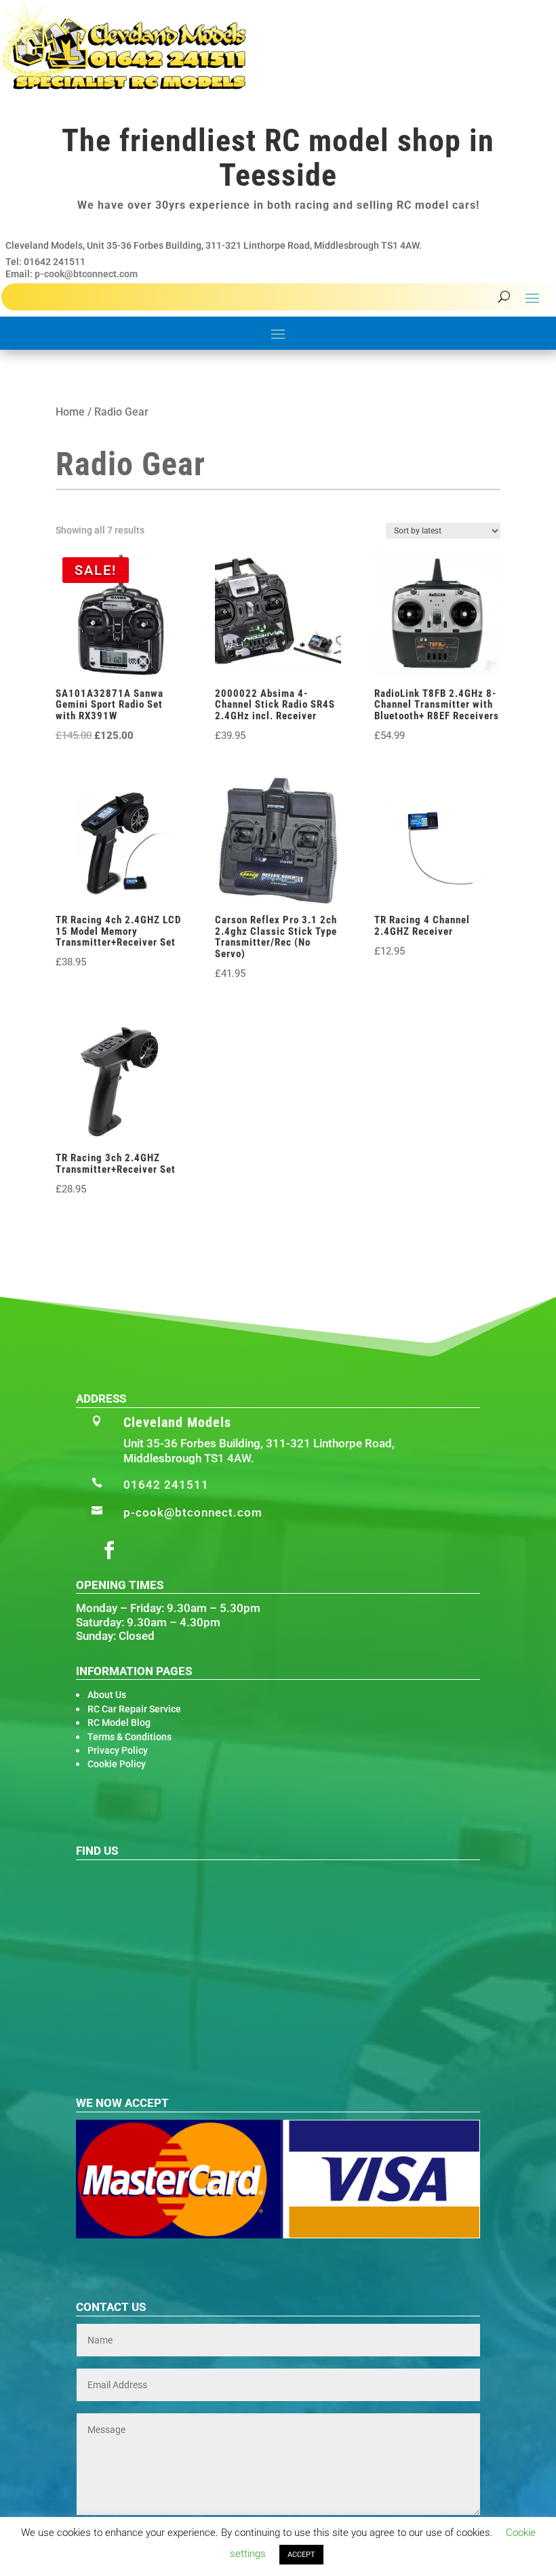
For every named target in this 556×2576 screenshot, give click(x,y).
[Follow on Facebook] (109, 1550)
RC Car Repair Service (134, 1709)
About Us (107, 1695)
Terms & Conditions (130, 1737)
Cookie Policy (117, 1764)
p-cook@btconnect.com (86, 274)
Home (70, 412)
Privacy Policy (118, 1750)
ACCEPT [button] (301, 2555)
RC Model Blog (119, 1723)
